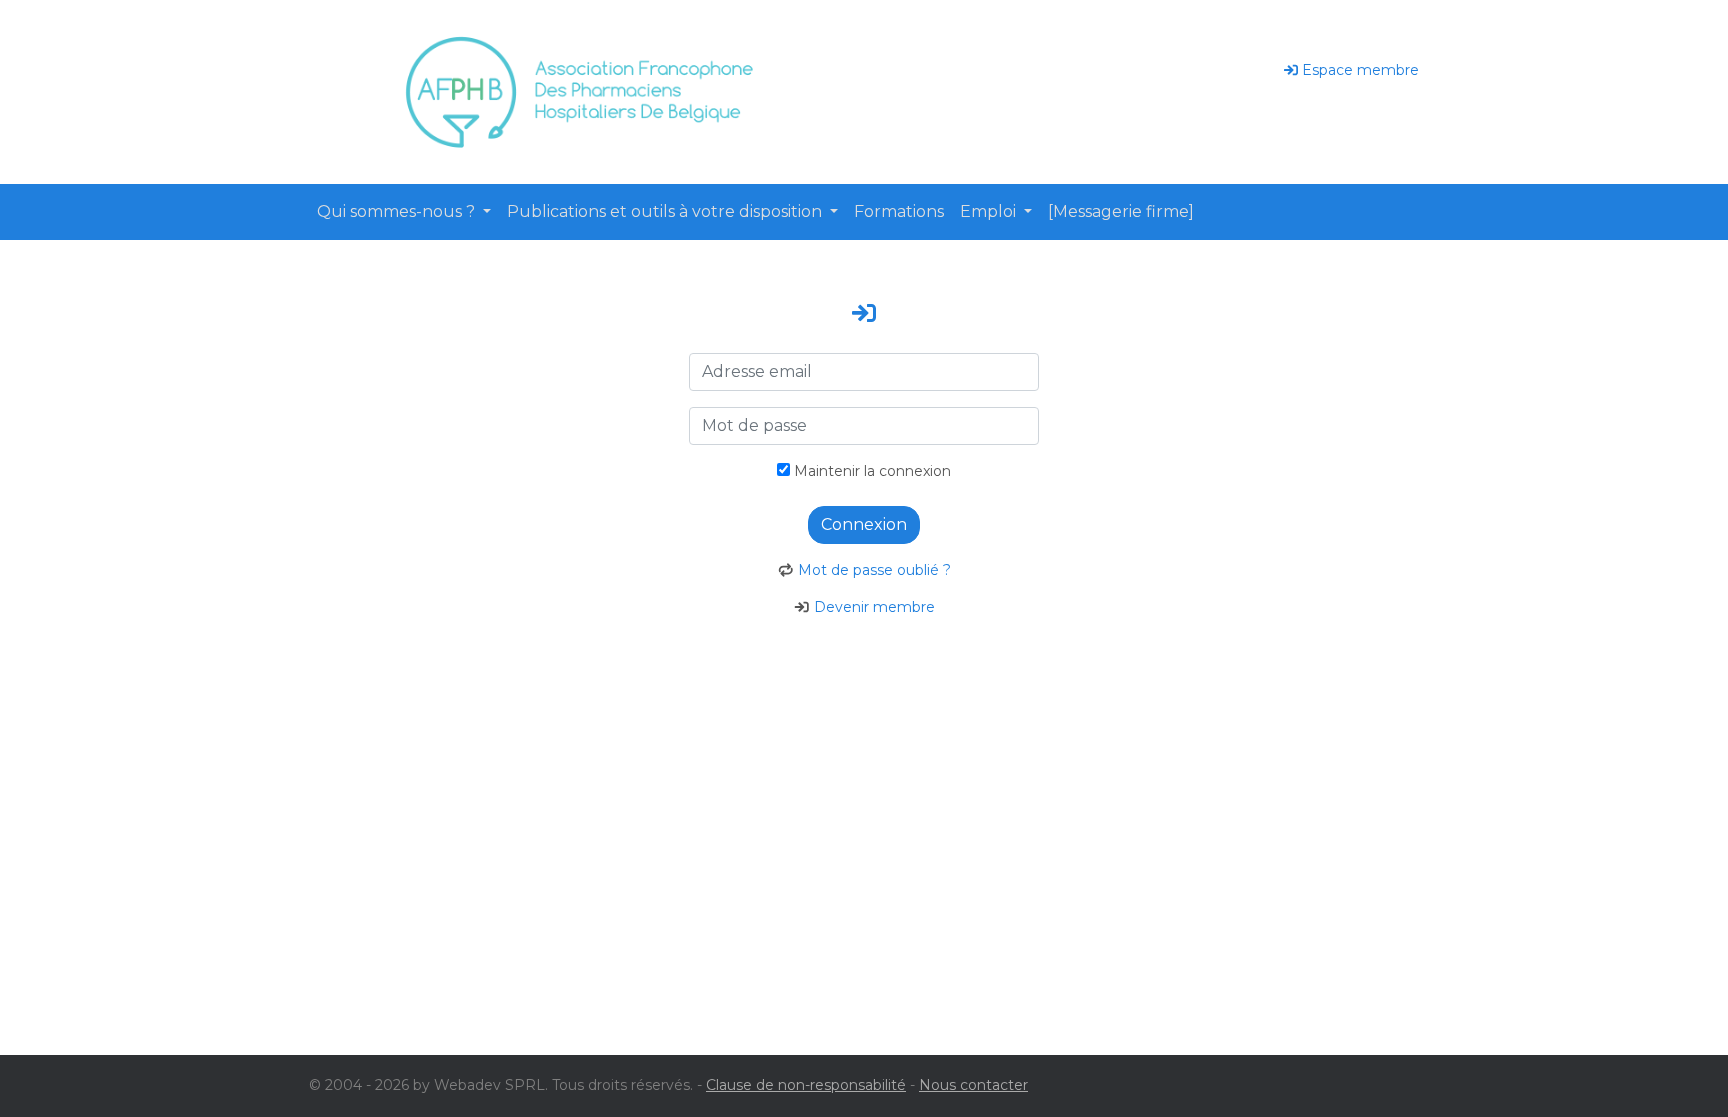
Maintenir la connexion (870, 471)
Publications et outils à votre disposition (666, 211)
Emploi (990, 211)
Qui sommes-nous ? (398, 211)
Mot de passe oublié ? (874, 570)
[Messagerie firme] (1121, 211)
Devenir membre (874, 607)
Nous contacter (973, 1085)
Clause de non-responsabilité (806, 1085)
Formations (899, 211)
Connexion (864, 524)
